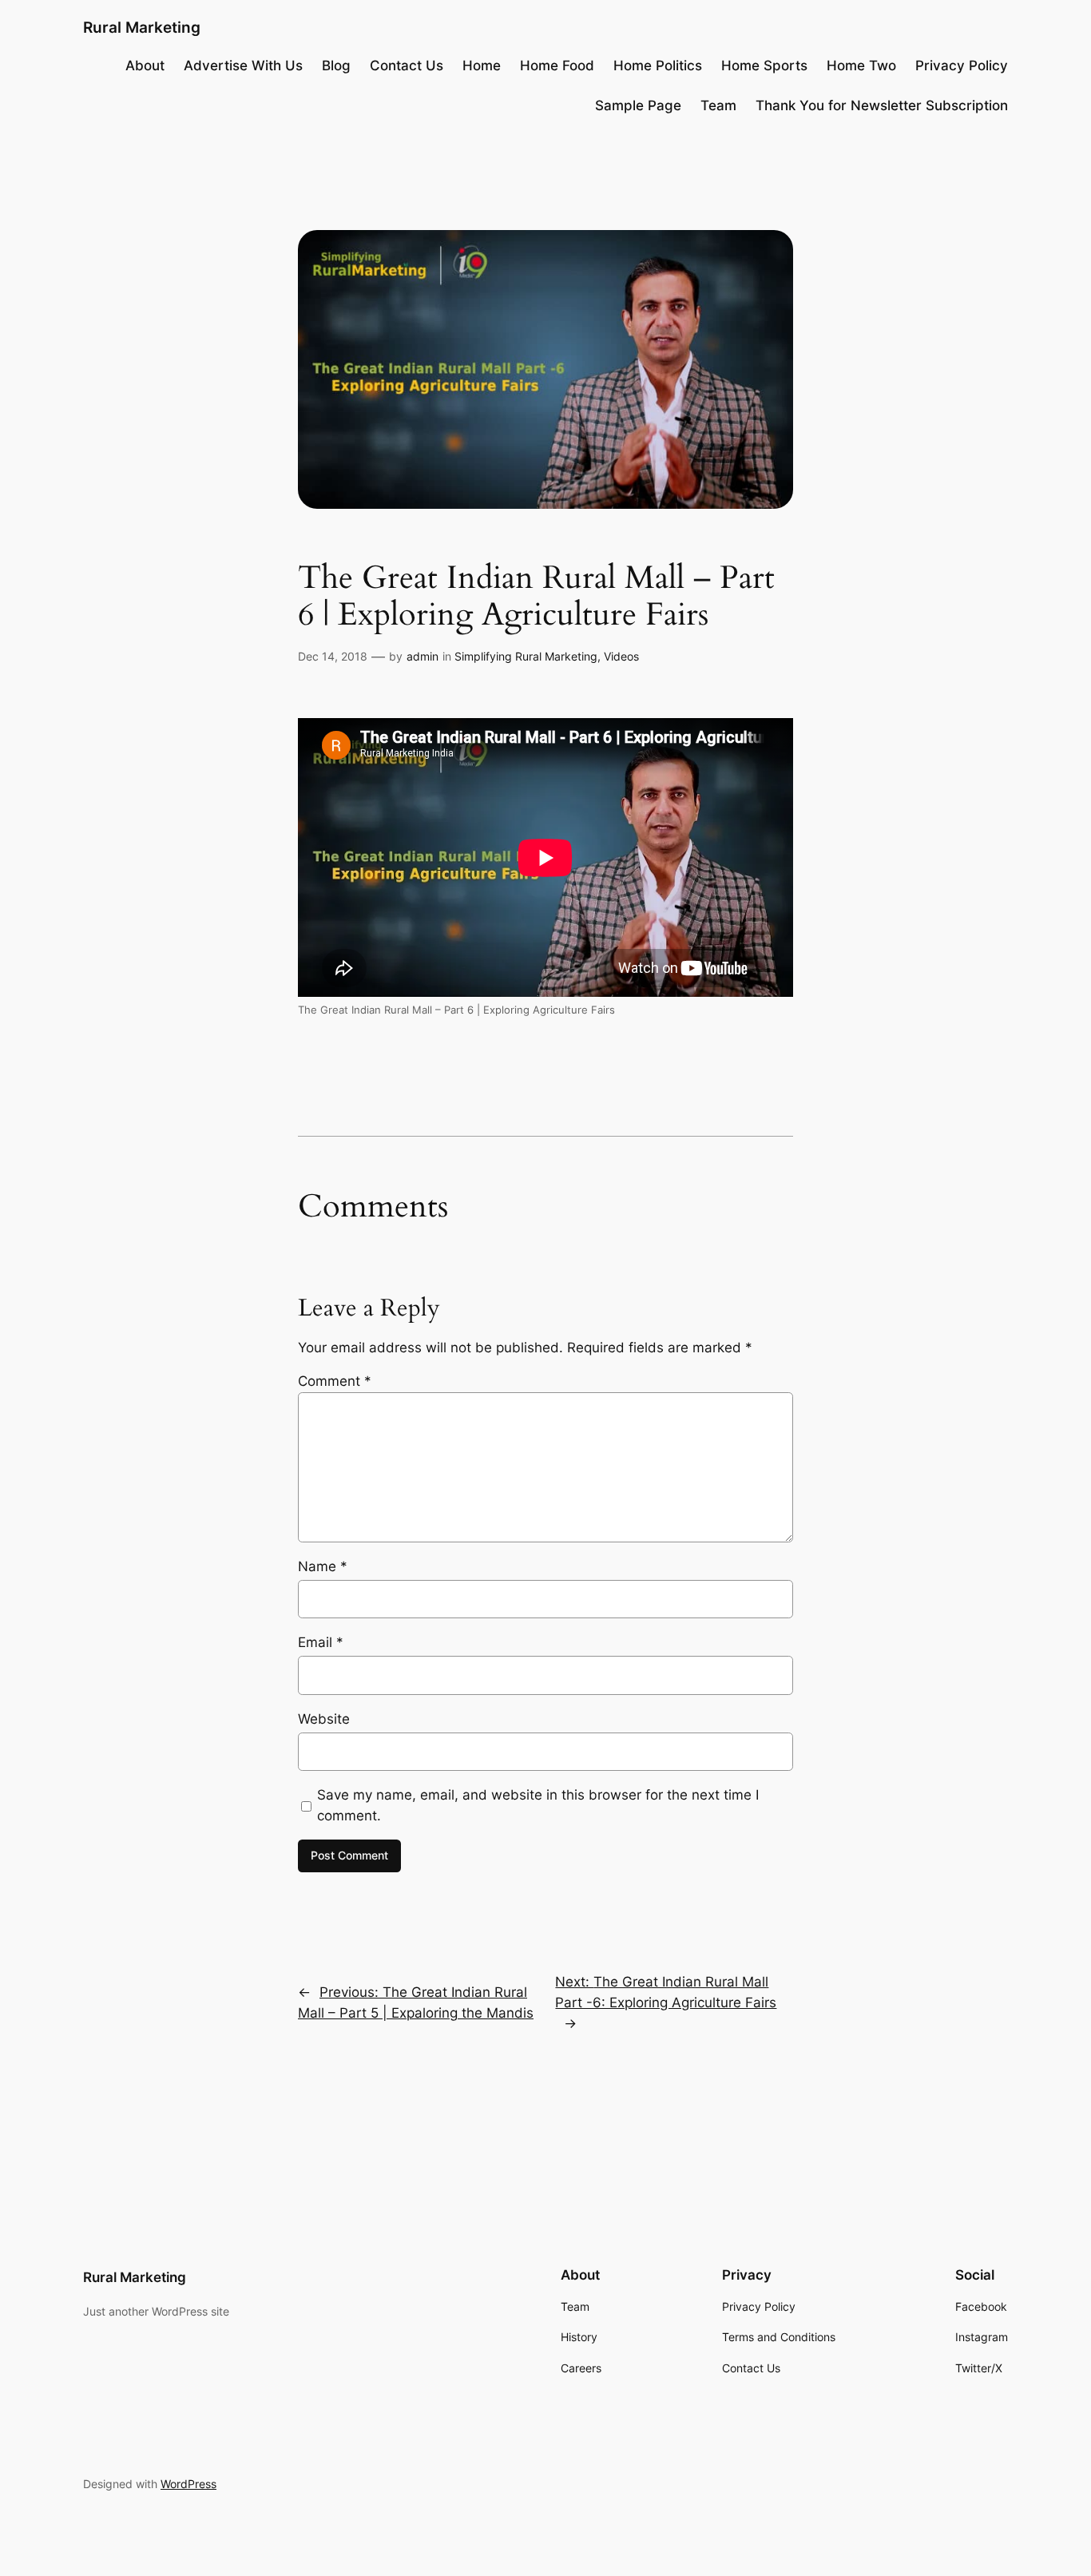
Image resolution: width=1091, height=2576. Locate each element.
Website (324, 1719)
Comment (335, 1381)
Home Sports (764, 65)
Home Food (557, 65)
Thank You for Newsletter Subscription (882, 105)
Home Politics (658, 65)
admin (423, 656)
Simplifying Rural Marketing (526, 656)
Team (718, 105)
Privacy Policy (962, 65)
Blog (336, 65)
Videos (621, 656)
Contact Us (407, 65)
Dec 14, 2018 (333, 656)
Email (321, 1642)
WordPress (188, 2484)
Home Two (861, 65)
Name (323, 1566)
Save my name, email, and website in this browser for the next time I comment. (538, 1805)
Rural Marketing (142, 27)
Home (482, 65)
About (145, 65)
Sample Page (638, 105)
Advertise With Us (243, 65)
